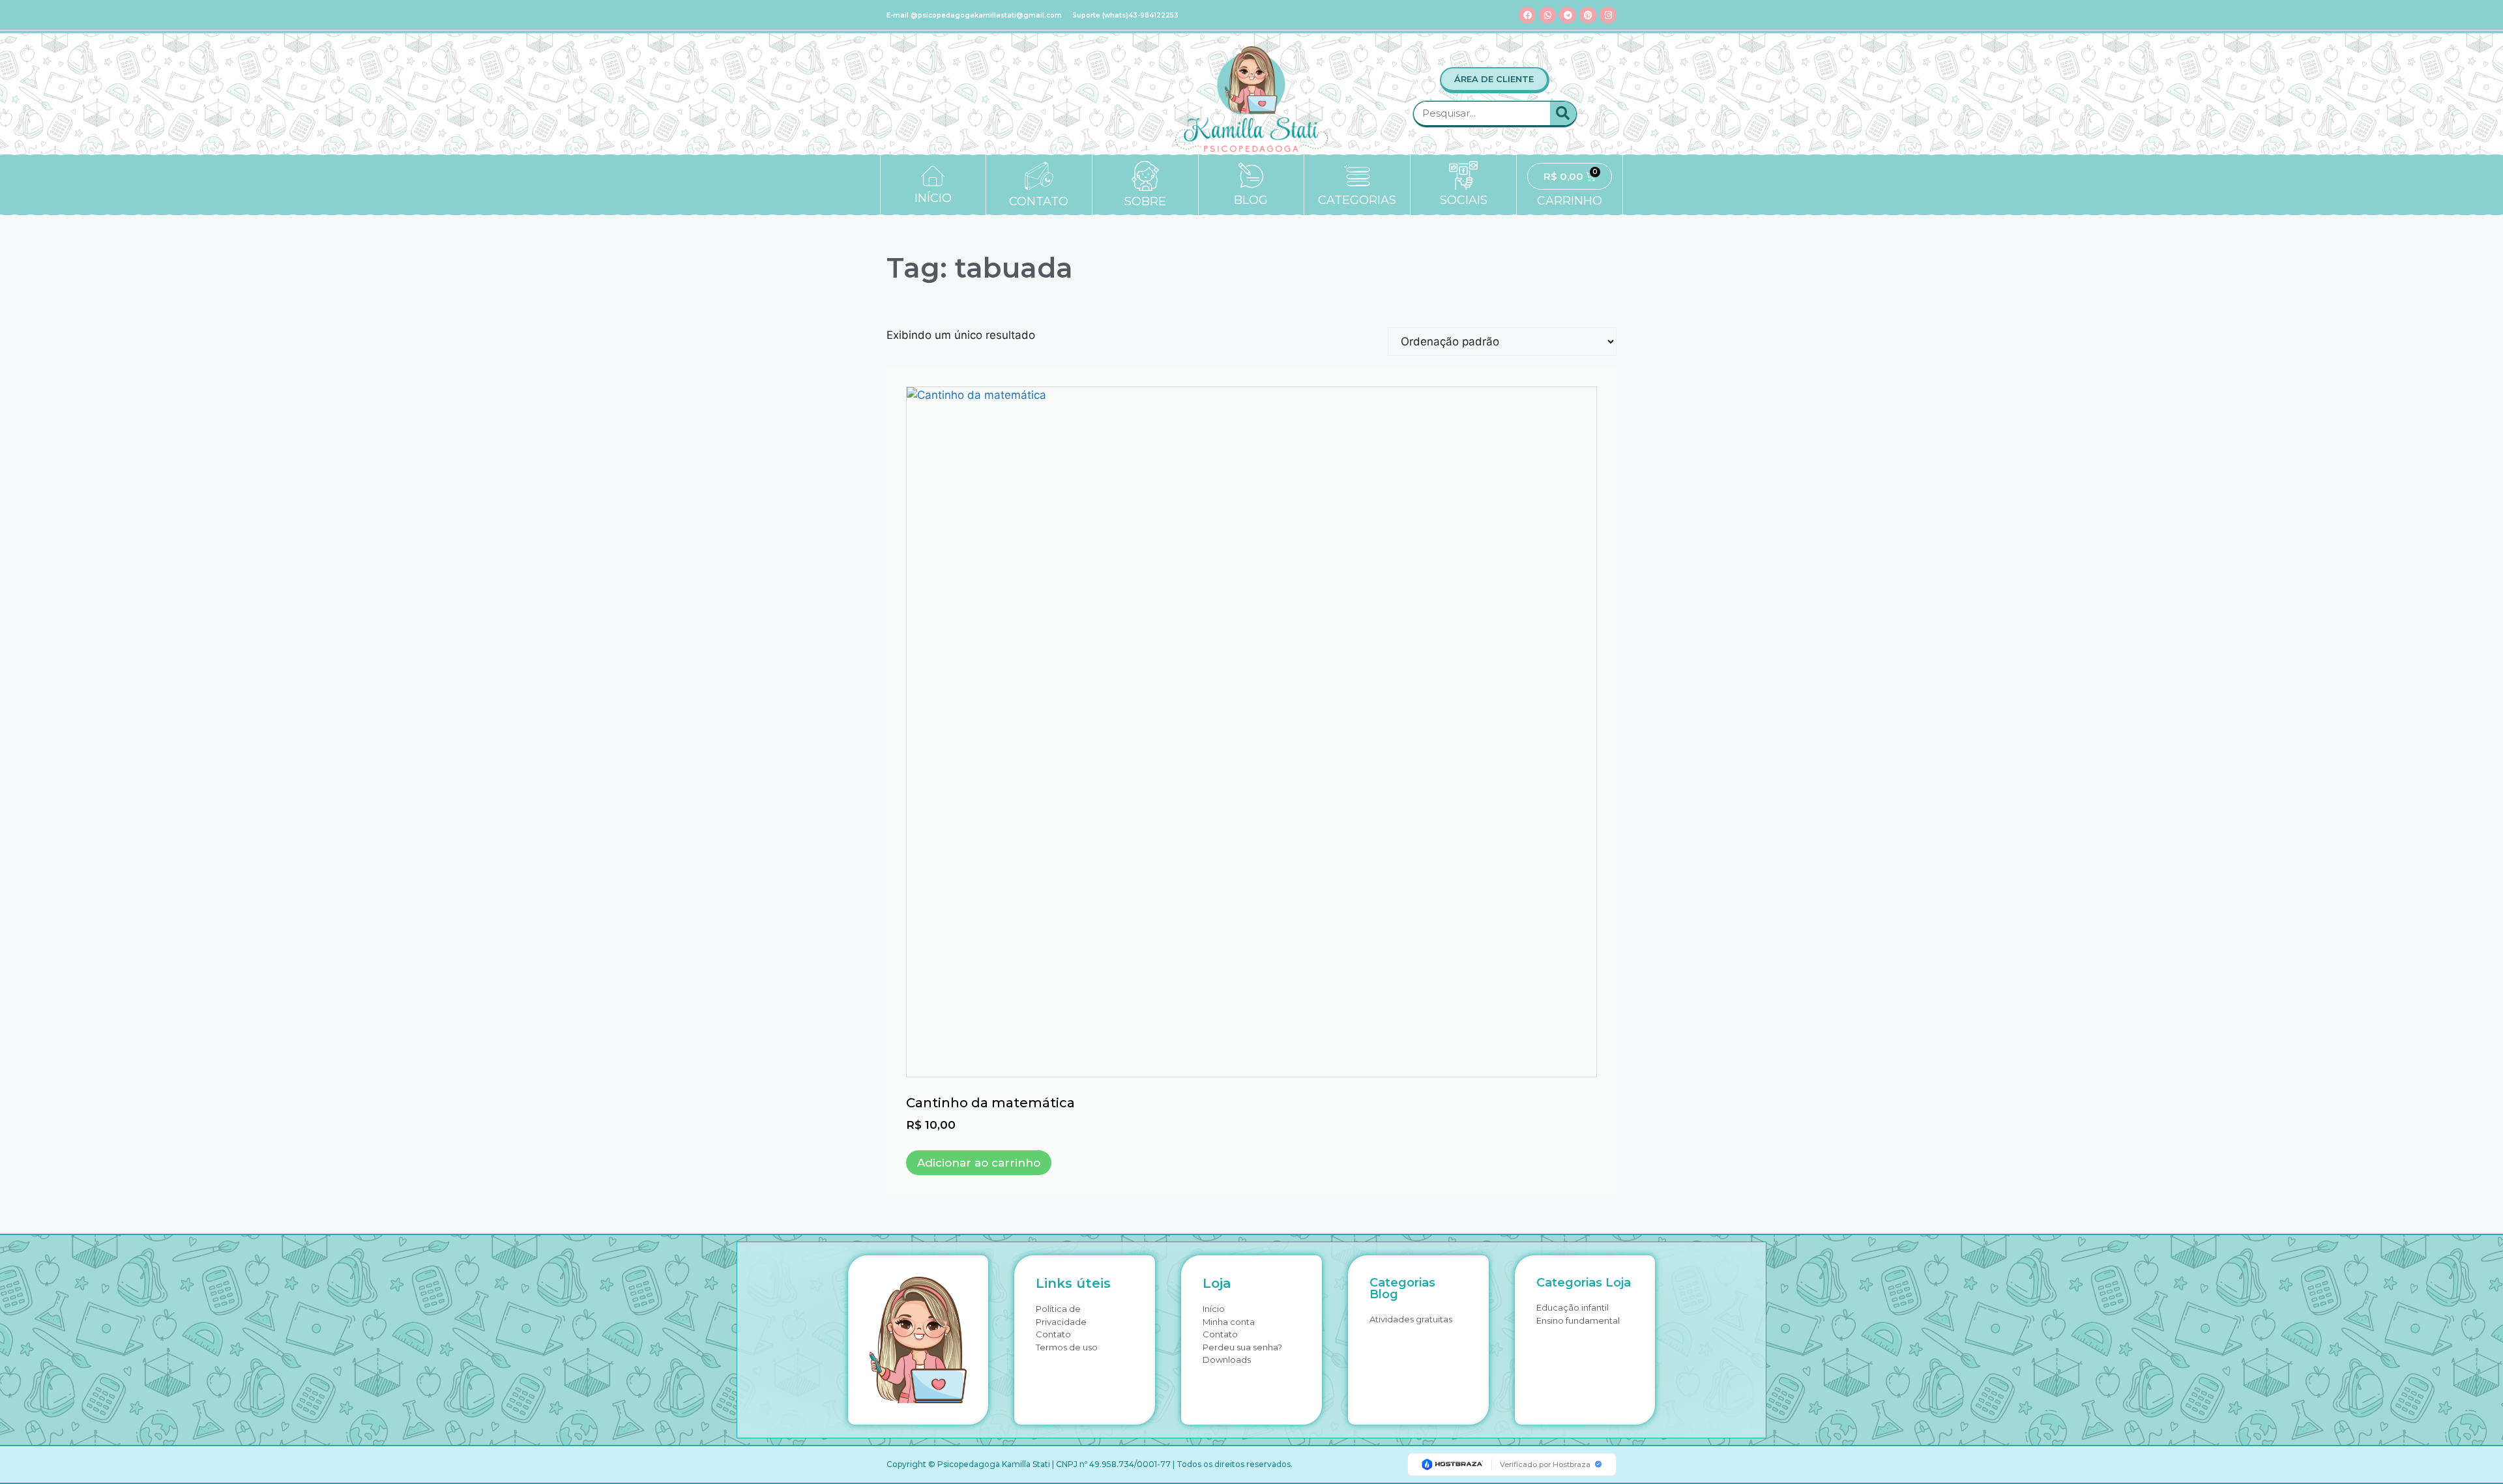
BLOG (1251, 200)
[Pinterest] (1588, 15)
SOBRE (1145, 201)
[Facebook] (1527, 15)
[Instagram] (1608, 15)
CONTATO (1039, 201)
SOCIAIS (1464, 200)
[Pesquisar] (1563, 113)
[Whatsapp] (1547, 15)
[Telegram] (1568, 15)
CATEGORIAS (1357, 200)
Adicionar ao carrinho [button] (979, 1163)
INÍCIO (933, 198)
